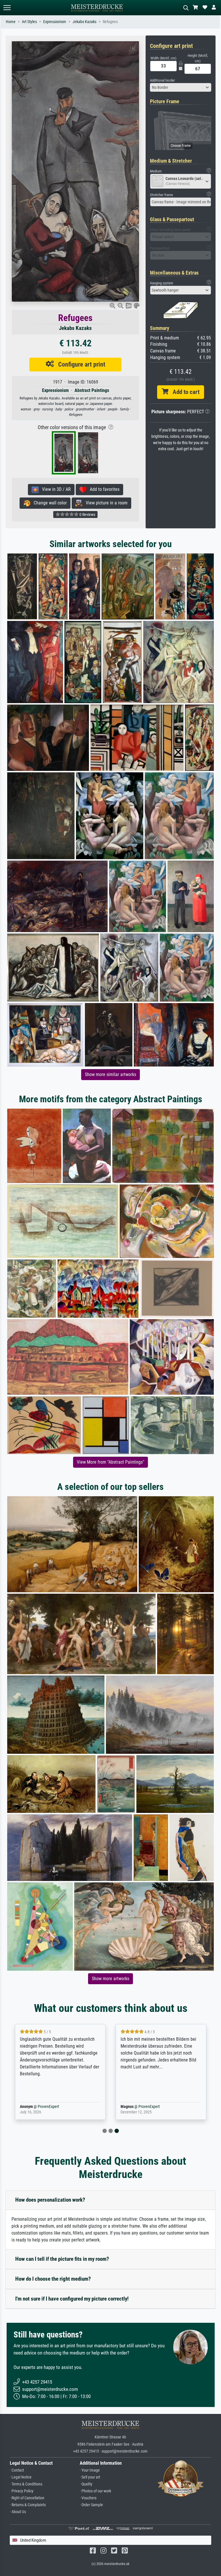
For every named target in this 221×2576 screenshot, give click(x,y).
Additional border (162, 80)
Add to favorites (103, 489)
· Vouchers (88, 2498)
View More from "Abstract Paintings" (110, 1462)
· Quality (86, 2484)
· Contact (17, 2470)
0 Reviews (87, 515)
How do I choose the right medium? (53, 2279)
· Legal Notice (21, 2477)
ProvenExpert (48, 2107)
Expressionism (55, 22)
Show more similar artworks (110, 1074)
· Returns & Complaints (28, 2505)
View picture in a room (105, 503)
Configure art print (80, 364)
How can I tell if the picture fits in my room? (62, 2259)
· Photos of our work (95, 2491)
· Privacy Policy (22, 2491)
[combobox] (181, 87)
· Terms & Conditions (26, 2484)
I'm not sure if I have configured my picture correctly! (72, 2299)
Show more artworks (110, 1979)
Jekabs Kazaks (84, 22)
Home (11, 22)
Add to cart (184, 392)
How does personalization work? (50, 2200)
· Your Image (90, 2470)
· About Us (18, 2512)
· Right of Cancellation (27, 2498)
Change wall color (48, 503)
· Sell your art (90, 2477)
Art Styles (29, 22)
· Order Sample (91, 2505)
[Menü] (7, 8)
